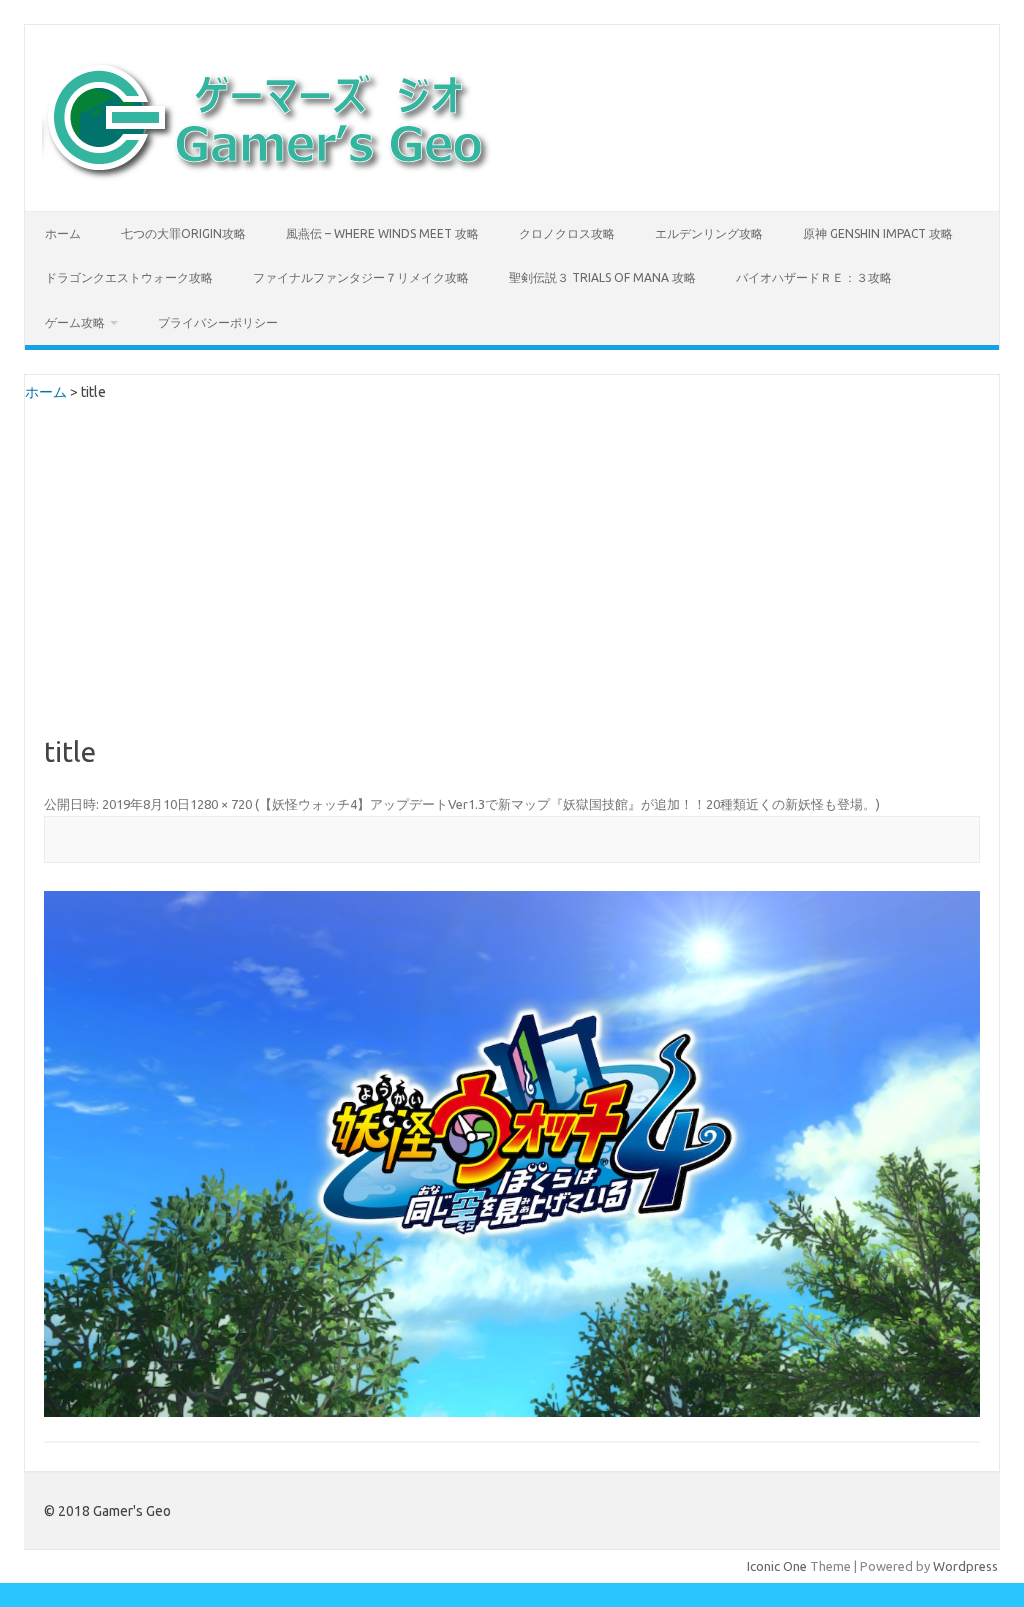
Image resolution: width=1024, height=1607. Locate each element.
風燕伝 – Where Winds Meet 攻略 (382, 233)
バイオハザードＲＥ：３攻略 (814, 277)
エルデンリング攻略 (709, 233)
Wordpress (965, 1566)
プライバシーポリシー (218, 322)
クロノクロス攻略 (567, 233)
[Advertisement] (511, 587)
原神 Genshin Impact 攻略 (878, 233)
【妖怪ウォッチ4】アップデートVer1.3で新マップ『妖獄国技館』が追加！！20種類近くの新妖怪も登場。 (567, 804)
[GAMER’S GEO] (267, 177)
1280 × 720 (221, 804)
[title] (511, 1154)
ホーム (63, 233)
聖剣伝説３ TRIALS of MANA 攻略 (602, 277)
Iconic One (777, 1566)
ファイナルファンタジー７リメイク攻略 (361, 277)
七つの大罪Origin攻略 (183, 233)
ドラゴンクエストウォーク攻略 (129, 277)
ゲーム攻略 (75, 322)
